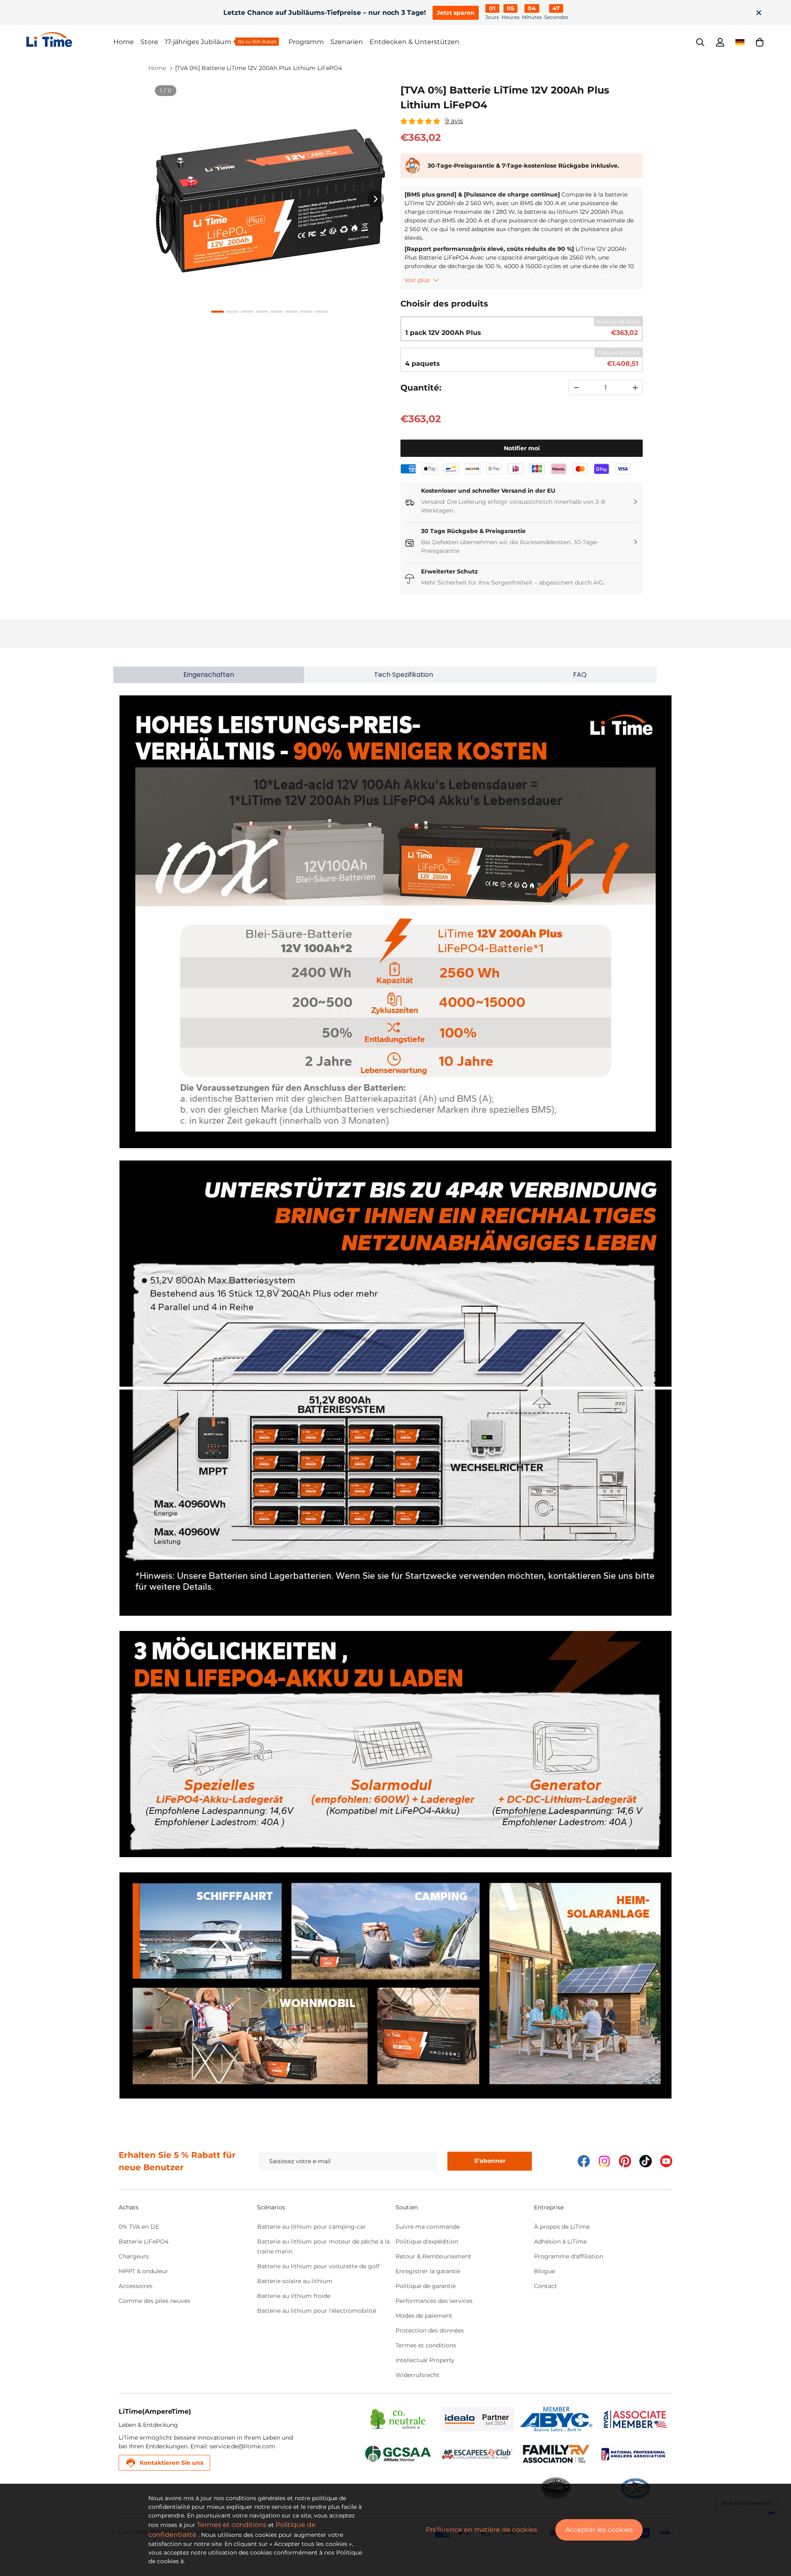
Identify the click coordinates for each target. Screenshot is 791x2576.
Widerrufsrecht (418, 2375)
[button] (760, 42)
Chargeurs (134, 2256)
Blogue (544, 2271)
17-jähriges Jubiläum (198, 42)
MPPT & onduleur (143, 2271)
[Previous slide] (163, 199)
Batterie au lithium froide (294, 2296)
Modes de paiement (424, 2316)
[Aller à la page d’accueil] (70, 40)
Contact (545, 2286)
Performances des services (434, 2301)
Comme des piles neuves (154, 2301)
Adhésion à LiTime (560, 2241)
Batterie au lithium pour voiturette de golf (318, 2266)
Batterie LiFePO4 (144, 2241)
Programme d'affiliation (569, 2256)
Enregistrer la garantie (428, 2271)
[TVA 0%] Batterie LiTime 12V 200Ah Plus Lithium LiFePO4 (259, 68)
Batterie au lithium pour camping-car (311, 2227)
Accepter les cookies (599, 2530)
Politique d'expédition (427, 2241)
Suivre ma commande (428, 2227)
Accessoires (136, 2286)
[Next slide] (376, 199)
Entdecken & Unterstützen (414, 42)
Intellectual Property (425, 2360)
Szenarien (347, 42)
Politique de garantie (426, 2286)
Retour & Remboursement (433, 2256)
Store (149, 42)
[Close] (759, 13)
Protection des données (430, 2330)
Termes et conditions (426, 2345)
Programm (306, 42)
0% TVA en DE (139, 2227)
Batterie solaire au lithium (295, 2281)
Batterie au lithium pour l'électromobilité (317, 2311)
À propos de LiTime (562, 2227)
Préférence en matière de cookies (482, 2530)
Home (124, 42)
